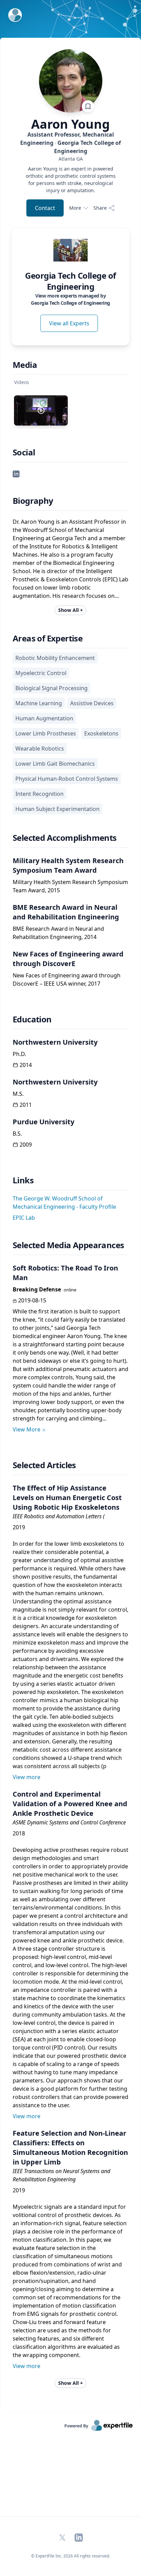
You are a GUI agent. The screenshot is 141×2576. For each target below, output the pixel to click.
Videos (22, 382)
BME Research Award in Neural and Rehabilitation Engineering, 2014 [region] (58, 933)
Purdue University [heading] (43, 1122)
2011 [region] (26, 1105)
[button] (16, 473)
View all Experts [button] (69, 323)
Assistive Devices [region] (92, 703)
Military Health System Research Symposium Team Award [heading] (68, 865)
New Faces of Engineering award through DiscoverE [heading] (68, 959)
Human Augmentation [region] (44, 718)
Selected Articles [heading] (44, 1465)
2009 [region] (26, 1145)
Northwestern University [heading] (55, 1042)
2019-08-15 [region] (32, 1300)
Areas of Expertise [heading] (48, 638)
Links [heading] (23, 1180)
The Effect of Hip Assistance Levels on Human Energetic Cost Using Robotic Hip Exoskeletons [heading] (67, 1498)
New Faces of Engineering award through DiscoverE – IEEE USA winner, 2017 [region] (67, 979)
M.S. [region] (18, 1094)
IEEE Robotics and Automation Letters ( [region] (59, 1516)
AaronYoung (70, 124)
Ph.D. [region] (19, 1054)
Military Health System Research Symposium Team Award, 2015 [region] (70, 886)
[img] (70, 250)
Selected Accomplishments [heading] (65, 838)
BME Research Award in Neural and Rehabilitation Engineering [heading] (66, 912)
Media (25, 365)
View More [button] (27, 1429)
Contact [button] (45, 208)
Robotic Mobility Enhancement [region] (55, 658)
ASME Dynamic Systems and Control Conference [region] (69, 1822)
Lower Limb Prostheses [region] (46, 733)
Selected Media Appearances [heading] (68, 1245)
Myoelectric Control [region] (41, 673)
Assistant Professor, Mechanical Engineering (70, 143)
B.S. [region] (17, 1134)
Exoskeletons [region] (101, 733)
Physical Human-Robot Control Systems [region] (67, 779)
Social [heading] (24, 452)
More (75, 208)
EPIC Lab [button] (24, 1218)
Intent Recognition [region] (40, 794)
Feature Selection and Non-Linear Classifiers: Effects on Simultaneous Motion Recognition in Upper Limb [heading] (70, 2148)
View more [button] (27, 1777)
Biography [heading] (33, 501)
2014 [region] (26, 1065)
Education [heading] (32, 1019)
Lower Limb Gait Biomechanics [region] (55, 764)
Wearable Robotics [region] (40, 749)
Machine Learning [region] (39, 703)
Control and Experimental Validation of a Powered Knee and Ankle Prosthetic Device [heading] (70, 1804)
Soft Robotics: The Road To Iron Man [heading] (65, 1273)
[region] (70, 159)
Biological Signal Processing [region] (52, 688)
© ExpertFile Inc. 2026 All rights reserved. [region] (70, 2556)
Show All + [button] (70, 610)
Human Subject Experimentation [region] (57, 809)
